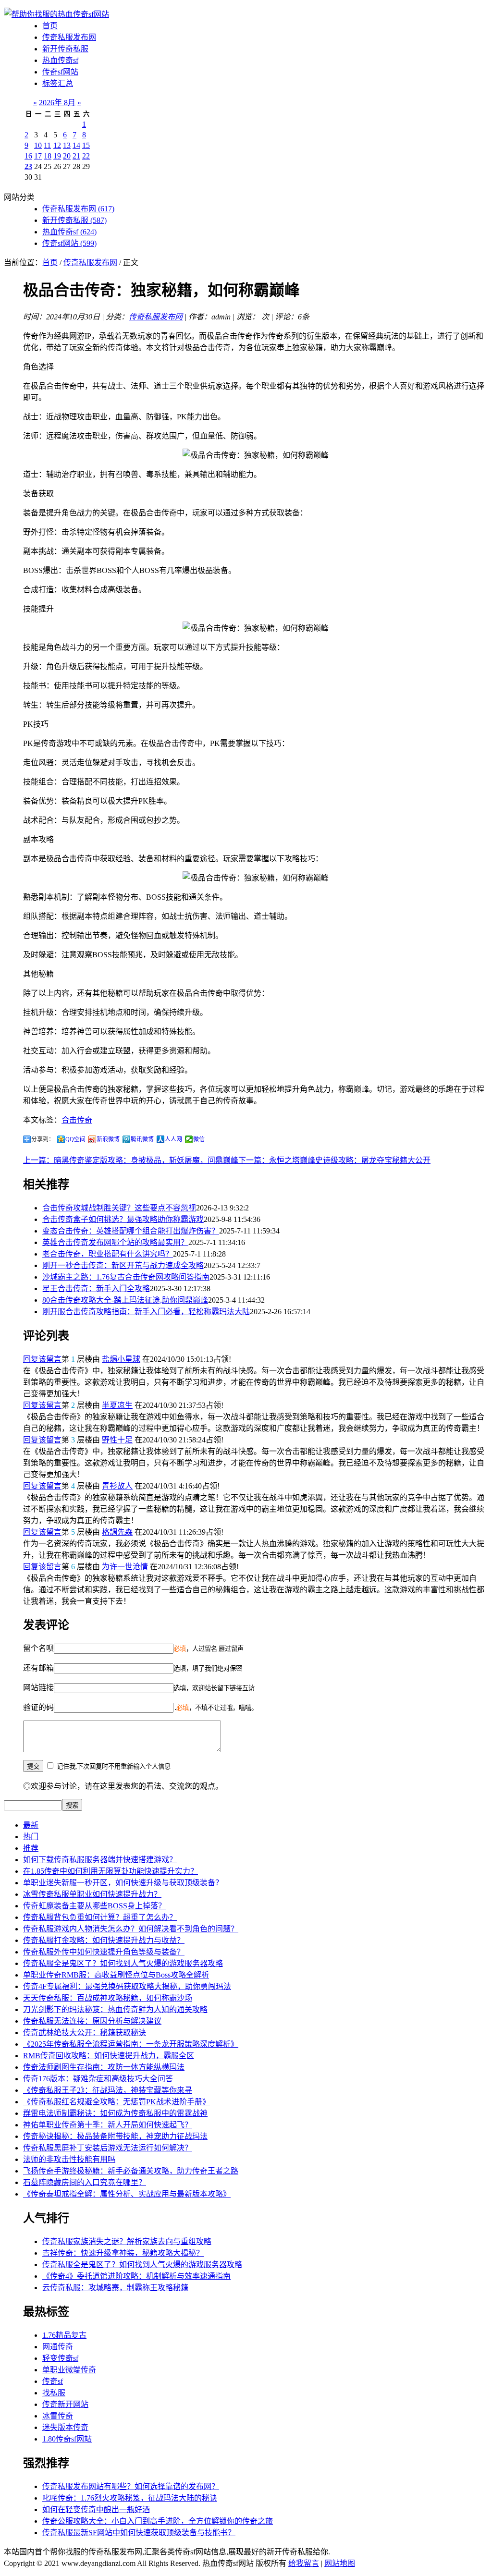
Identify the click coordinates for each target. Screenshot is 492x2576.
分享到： (43, 1139)
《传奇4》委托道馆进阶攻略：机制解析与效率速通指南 (136, 2276)
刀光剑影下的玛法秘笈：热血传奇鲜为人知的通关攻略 (115, 2009)
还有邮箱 (38, 1668)
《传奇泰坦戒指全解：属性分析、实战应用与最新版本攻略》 (127, 2194)
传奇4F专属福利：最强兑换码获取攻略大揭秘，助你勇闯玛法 (127, 1986)
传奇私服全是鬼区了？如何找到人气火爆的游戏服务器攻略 (123, 1963)
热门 (31, 1837)
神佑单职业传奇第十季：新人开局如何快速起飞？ (108, 2125)
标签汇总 (58, 83)
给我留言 (304, 2563)
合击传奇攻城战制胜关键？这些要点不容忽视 (119, 1208)
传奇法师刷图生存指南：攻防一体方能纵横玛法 (104, 2067)
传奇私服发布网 (69, 37)
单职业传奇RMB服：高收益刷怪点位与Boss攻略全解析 (116, 1975)
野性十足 (117, 1440)
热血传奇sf (60, 60)
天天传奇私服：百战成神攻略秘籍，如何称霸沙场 (108, 1998)
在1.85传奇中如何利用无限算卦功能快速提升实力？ (111, 1871)
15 (86, 145)
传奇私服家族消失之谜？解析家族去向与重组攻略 (127, 2241)
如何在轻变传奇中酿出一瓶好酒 (96, 2509)
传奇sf (53, 2381)
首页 (50, 26)
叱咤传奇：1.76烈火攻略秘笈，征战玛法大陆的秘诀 (130, 2498)
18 (48, 156)
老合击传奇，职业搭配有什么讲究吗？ (108, 1254)
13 (67, 145)
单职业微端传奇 (69, 2370)
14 (76, 145)
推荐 (31, 1848)
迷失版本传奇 (65, 2427)
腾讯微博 (142, 1139)
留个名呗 (38, 1648)
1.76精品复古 (64, 2335)
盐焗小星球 (121, 1359)
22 (86, 156)
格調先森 (117, 1532)
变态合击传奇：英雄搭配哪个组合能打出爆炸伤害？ (131, 1231)
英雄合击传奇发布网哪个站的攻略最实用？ (115, 1242)
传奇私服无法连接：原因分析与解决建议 (92, 2021)
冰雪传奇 (58, 2416)
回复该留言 (42, 1359)
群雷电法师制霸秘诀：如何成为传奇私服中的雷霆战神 (115, 2113)
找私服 (54, 2393)
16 (28, 156)
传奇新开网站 (65, 2404)
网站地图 (340, 2563)
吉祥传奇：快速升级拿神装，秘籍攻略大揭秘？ (123, 2253)
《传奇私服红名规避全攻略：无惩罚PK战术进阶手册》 (117, 2102)
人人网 (173, 1139)
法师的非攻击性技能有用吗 (69, 2159)
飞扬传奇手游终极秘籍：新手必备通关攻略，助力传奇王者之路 (131, 2171)
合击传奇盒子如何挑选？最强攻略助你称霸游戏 (123, 1219)
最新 (31, 1825)
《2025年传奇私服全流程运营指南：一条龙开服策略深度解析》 (131, 2044)
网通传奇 (58, 2347)
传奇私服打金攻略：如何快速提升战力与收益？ (104, 1940)
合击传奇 (77, 1120)
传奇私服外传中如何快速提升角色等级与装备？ (104, 1952)
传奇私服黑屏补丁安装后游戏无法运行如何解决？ (108, 2148)
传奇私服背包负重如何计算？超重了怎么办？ (100, 1917)
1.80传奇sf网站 (67, 2439)
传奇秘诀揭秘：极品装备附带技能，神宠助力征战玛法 (115, 2136)
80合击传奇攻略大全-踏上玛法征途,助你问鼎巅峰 (125, 1300)
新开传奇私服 (65, 49)
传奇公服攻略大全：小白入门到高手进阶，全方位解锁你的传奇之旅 (158, 2521)
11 (47, 145)
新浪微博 (108, 1139)
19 (57, 156)
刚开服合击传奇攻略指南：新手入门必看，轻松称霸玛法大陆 (146, 1312)
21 (76, 156)
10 (38, 145)
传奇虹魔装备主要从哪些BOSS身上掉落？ (94, 1906)
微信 (199, 1139)
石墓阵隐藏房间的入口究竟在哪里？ (85, 2182)
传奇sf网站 (60, 72)
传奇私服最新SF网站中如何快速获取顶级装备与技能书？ (139, 2533)
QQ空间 (75, 1139)
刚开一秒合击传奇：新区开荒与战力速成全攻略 (123, 1265)
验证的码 (38, 1707)
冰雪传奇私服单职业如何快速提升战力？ (92, 1894)
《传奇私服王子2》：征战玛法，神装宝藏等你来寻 (108, 2090)
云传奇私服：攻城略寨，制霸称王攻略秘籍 (115, 2288)
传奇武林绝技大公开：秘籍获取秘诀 (85, 2033)
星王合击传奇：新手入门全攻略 (96, 1288)
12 (57, 145)
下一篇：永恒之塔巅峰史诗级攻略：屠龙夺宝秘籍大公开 (334, 1160)
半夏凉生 (117, 1405)
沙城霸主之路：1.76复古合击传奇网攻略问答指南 (126, 1277)
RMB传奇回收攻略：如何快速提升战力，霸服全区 (109, 2056)
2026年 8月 (57, 103)
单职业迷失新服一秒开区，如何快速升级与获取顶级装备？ (123, 1883)
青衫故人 (117, 1486)
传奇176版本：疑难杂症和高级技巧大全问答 (98, 2079)
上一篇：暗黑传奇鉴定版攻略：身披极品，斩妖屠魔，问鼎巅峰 (131, 1160)
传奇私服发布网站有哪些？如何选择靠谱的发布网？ (131, 2486)
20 (67, 156)
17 (38, 156)
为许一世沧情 (125, 1567)
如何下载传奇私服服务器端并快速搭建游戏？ (100, 1860)
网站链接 (38, 1688)
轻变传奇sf (60, 2358)
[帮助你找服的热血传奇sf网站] (56, 14)
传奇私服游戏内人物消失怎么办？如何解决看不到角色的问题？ (131, 1929)
